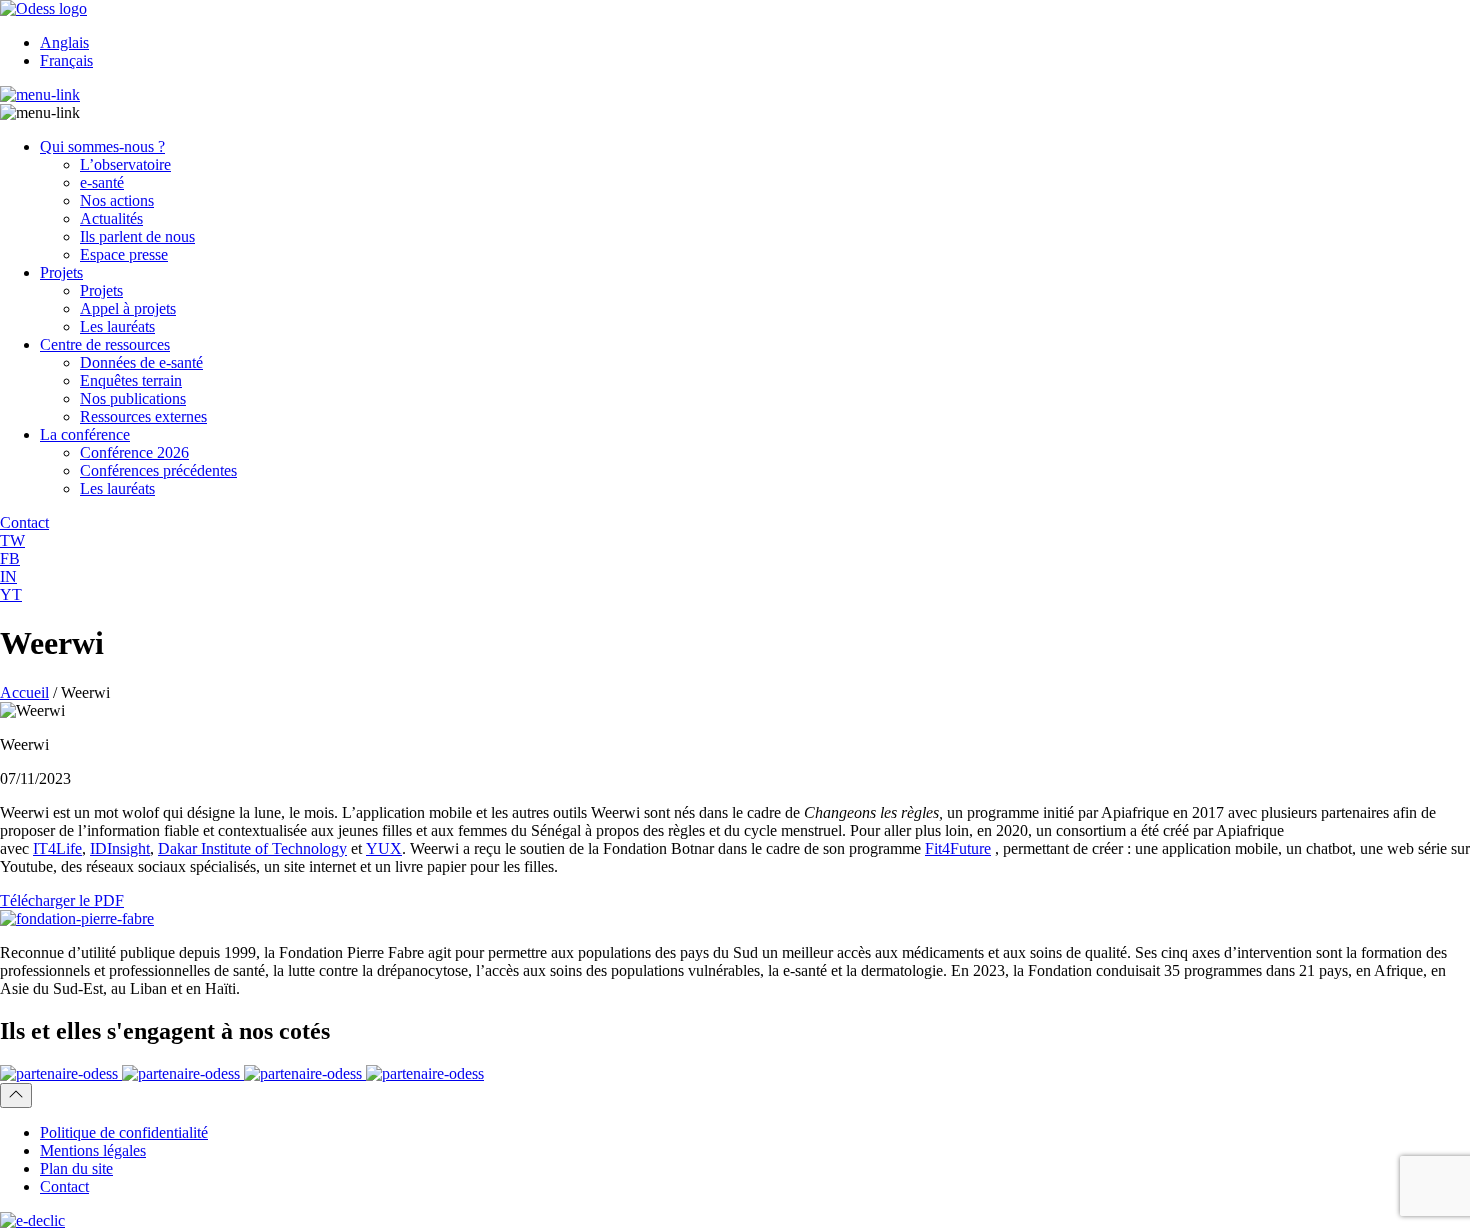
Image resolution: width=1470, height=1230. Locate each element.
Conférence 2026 (134, 452)
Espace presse (124, 254)
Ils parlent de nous (137, 236)
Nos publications (133, 398)
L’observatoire (125, 164)
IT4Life (57, 848)
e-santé (102, 182)
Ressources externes (143, 416)
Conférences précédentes (158, 470)
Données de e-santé (141, 362)
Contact (64, 1186)
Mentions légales (93, 1150)
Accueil (24, 692)
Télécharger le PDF (62, 900)
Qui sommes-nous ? (102, 146)
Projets (61, 272)
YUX (384, 848)
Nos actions (117, 200)
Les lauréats (117, 326)
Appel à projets (128, 308)
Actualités (111, 218)
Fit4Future (958, 848)
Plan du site (76, 1168)
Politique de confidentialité (124, 1132)
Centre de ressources (105, 344)
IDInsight (120, 848)
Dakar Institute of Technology (252, 848)
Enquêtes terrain (131, 380)
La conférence (85, 434)
